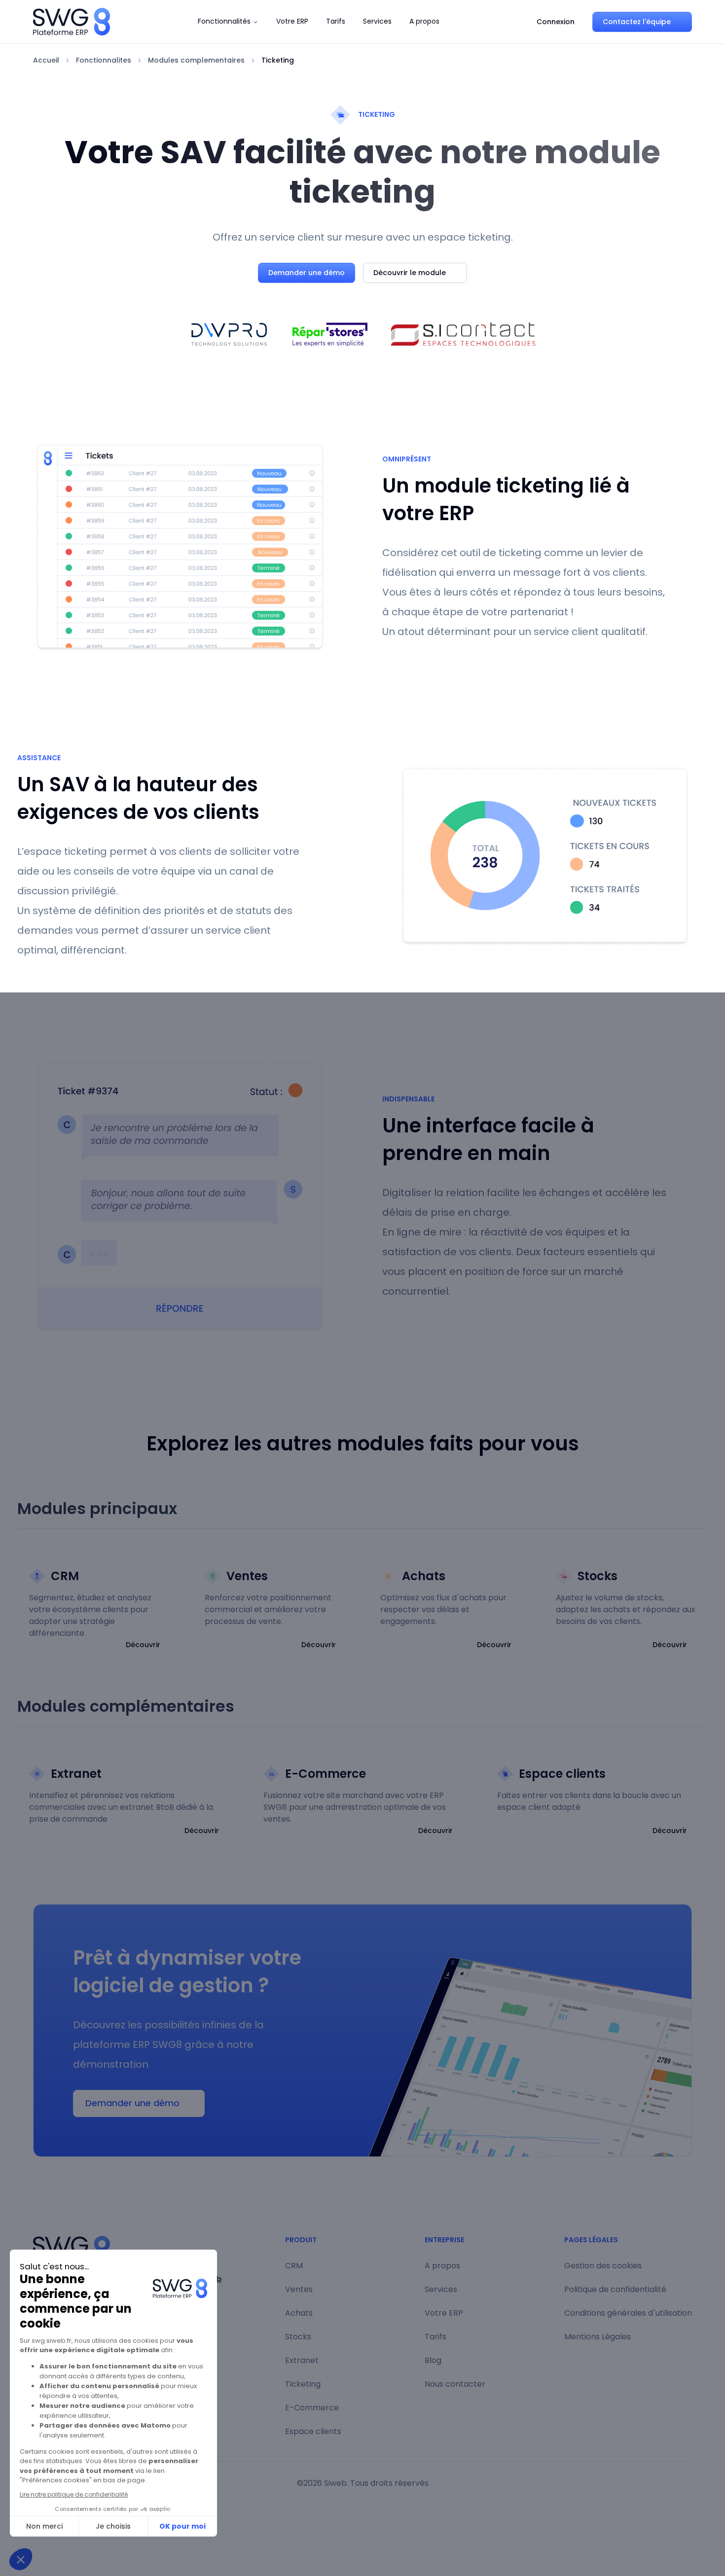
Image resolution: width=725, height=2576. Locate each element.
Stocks (298, 2337)
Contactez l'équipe (637, 22)
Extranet (302, 2360)
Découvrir (143, 1645)
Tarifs (336, 21)
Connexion (556, 22)
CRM (294, 2266)
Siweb (335, 2483)
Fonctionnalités (224, 21)
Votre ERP (292, 21)
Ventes (299, 2289)
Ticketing (303, 2384)
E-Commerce (312, 2408)
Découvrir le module (410, 273)
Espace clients (313, 2431)
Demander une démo (307, 273)
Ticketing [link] (278, 60)
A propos (424, 21)
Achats (299, 2313)
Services (377, 21)
